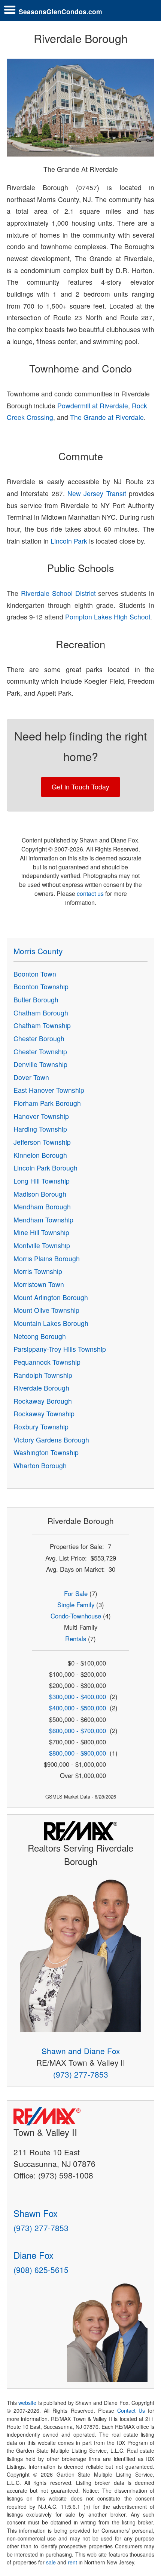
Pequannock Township (47, 1362)
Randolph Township (43, 1375)
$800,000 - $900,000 (78, 1753)
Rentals (76, 1639)
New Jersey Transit (97, 493)
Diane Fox (34, 2255)
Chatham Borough (41, 1013)
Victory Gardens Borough (51, 1440)
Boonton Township (41, 987)
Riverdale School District (58, 593)
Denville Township (40, 1064)
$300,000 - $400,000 (78, 1697)
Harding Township (40, 1129)
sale (51, 2562)
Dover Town (31, 1077)
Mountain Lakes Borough (51, 1323)
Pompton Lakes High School (108, 617)
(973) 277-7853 (81, 2074)
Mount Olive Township (46, 1310)
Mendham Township (43, 1220)
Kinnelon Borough (40, 1155)
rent (72, 2562)
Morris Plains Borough (47, 1258)
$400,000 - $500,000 (78, 1708)
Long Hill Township (42, 1181)
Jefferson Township (42, 1142)
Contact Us (131, 2410)
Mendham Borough (42, 1207)
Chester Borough (39, 1038)
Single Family (76, 1605)
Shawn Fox (36, 2213)
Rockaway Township (44, 1414)
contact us (90, 893)
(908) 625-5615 (41, 2270)
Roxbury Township (41, 1427)
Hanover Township (41, 1116)
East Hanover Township (49, 1090)
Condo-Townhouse (76, 1616)
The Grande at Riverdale (107, 417)
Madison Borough (40, 1194)
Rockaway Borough (43, 1401)
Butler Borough (36, 1000)
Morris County (38, 951)
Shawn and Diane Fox (81, 2051)
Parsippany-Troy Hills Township (60, 1349)
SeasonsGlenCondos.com (60, 11)
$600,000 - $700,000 (78, 1731)
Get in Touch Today (80, 787)
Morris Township (38, 1271)
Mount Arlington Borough (51, 1297)
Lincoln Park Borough (45, 1168)
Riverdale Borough (41, 1388)
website (27, 2403)
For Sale (76, 1593)
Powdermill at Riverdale (93, 406)
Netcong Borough (40, 1336)
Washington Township (46, 1452)
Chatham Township (42, 1025)
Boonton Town (35, 974)
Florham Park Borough (47, 1103)
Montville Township (42, 1245)
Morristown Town (39, 1284)
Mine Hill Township (41, 1232)
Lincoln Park (69, 541)
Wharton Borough (40, 1465)
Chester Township (40, 1052)
